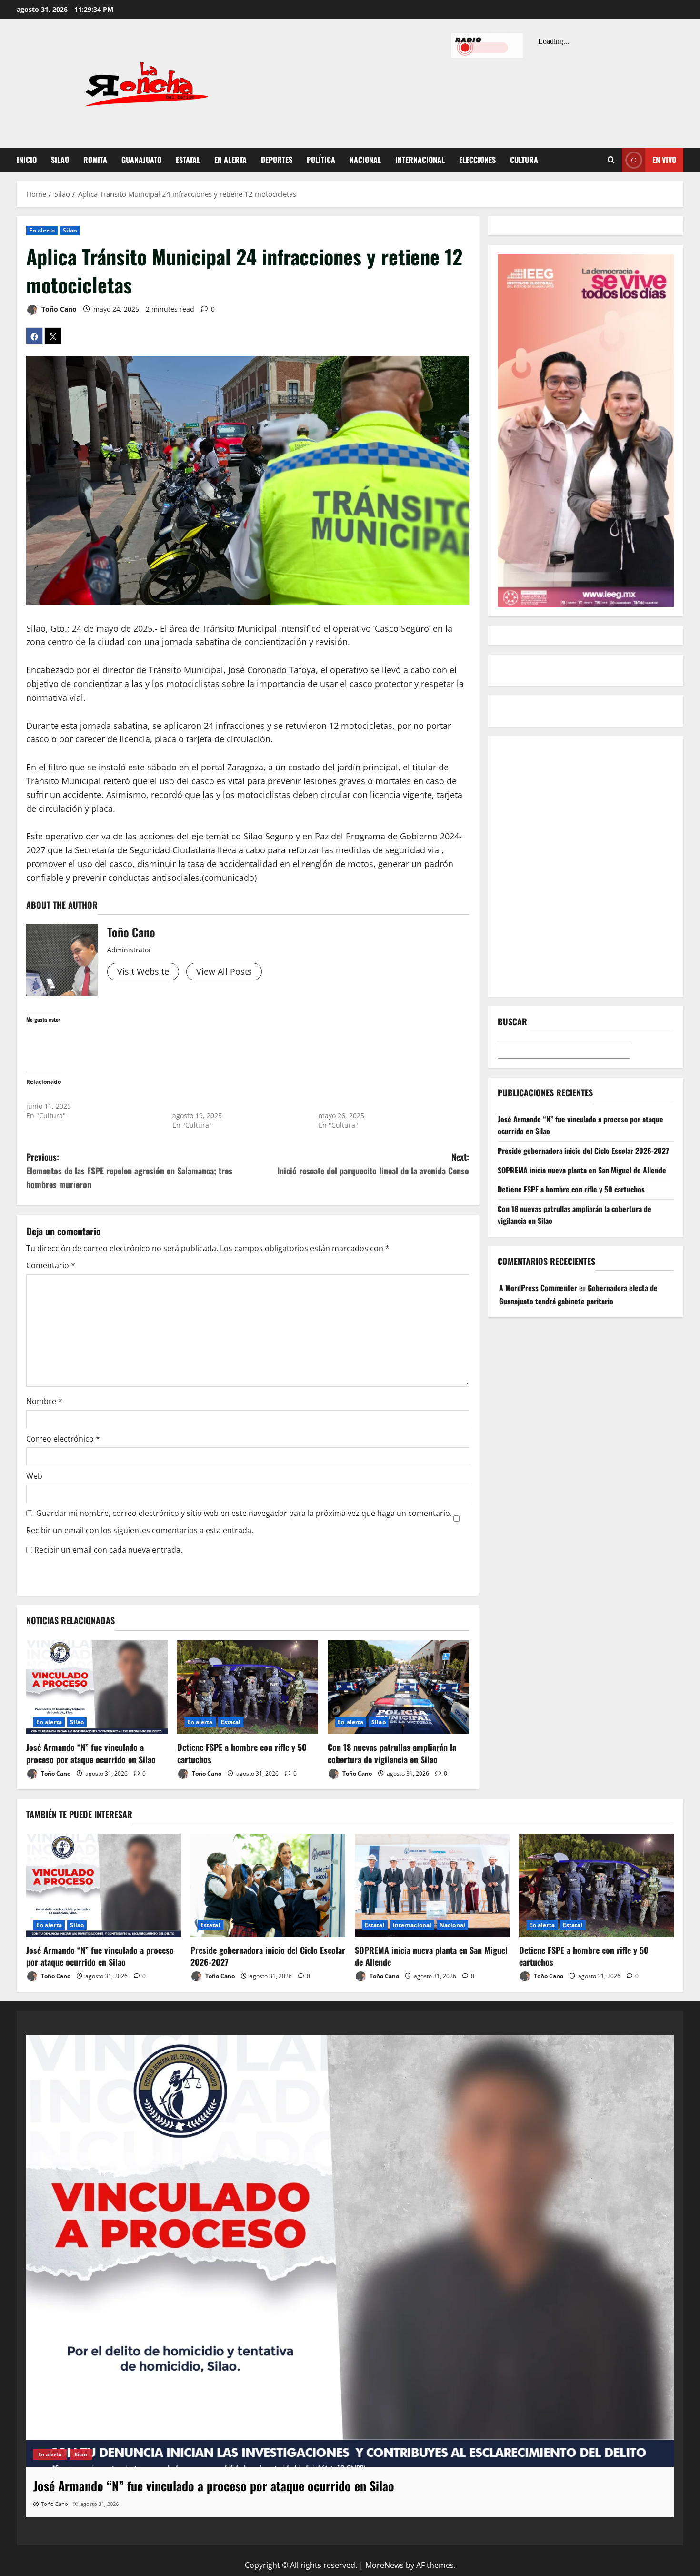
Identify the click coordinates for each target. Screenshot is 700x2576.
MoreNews (385, 2565)
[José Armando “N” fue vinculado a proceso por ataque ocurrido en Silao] (97, 1687)
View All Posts (224, 971)
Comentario (51, 1265)
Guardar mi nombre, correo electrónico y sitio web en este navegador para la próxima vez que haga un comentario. (244, 1513)
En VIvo (664, 160)
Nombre (44, 1401)
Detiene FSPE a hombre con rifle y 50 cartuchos (242, 1753)
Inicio (27, 160)
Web (34, 1476)
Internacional (420, 160)
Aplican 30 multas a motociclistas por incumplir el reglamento (378, 1101)
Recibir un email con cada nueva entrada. (108, 1550)
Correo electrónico (63, 1439)
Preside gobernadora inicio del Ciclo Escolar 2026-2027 (583, 1151)
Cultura (524, 160)
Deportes (277, 160)
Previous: (129, 1171)
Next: (373, 1164)
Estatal (188, 160)
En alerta (230, 160)
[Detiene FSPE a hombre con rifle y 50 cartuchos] (248, 1687)
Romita (95, 160)
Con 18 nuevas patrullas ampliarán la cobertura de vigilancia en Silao (392, 1753)
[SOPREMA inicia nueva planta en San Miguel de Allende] (432, 1885)
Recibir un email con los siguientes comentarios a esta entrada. (140, 1530)
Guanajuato (141, 160)
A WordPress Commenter (538, 1288)
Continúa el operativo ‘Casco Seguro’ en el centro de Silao (235, 1101)
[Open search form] (611, 160)
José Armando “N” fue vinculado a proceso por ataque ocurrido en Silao (91, 1753)
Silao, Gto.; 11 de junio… (65, 1096)
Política (321, 160)
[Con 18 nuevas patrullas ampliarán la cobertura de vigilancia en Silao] (398, 1687)
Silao (60, 160)
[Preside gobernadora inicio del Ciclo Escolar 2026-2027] (268, 1885)
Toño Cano (58, 309)
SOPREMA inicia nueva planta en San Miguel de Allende (582, 1170)
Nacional (365, 160)
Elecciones (477, 160)
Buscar (512, 1022)
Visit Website (143, 971)
